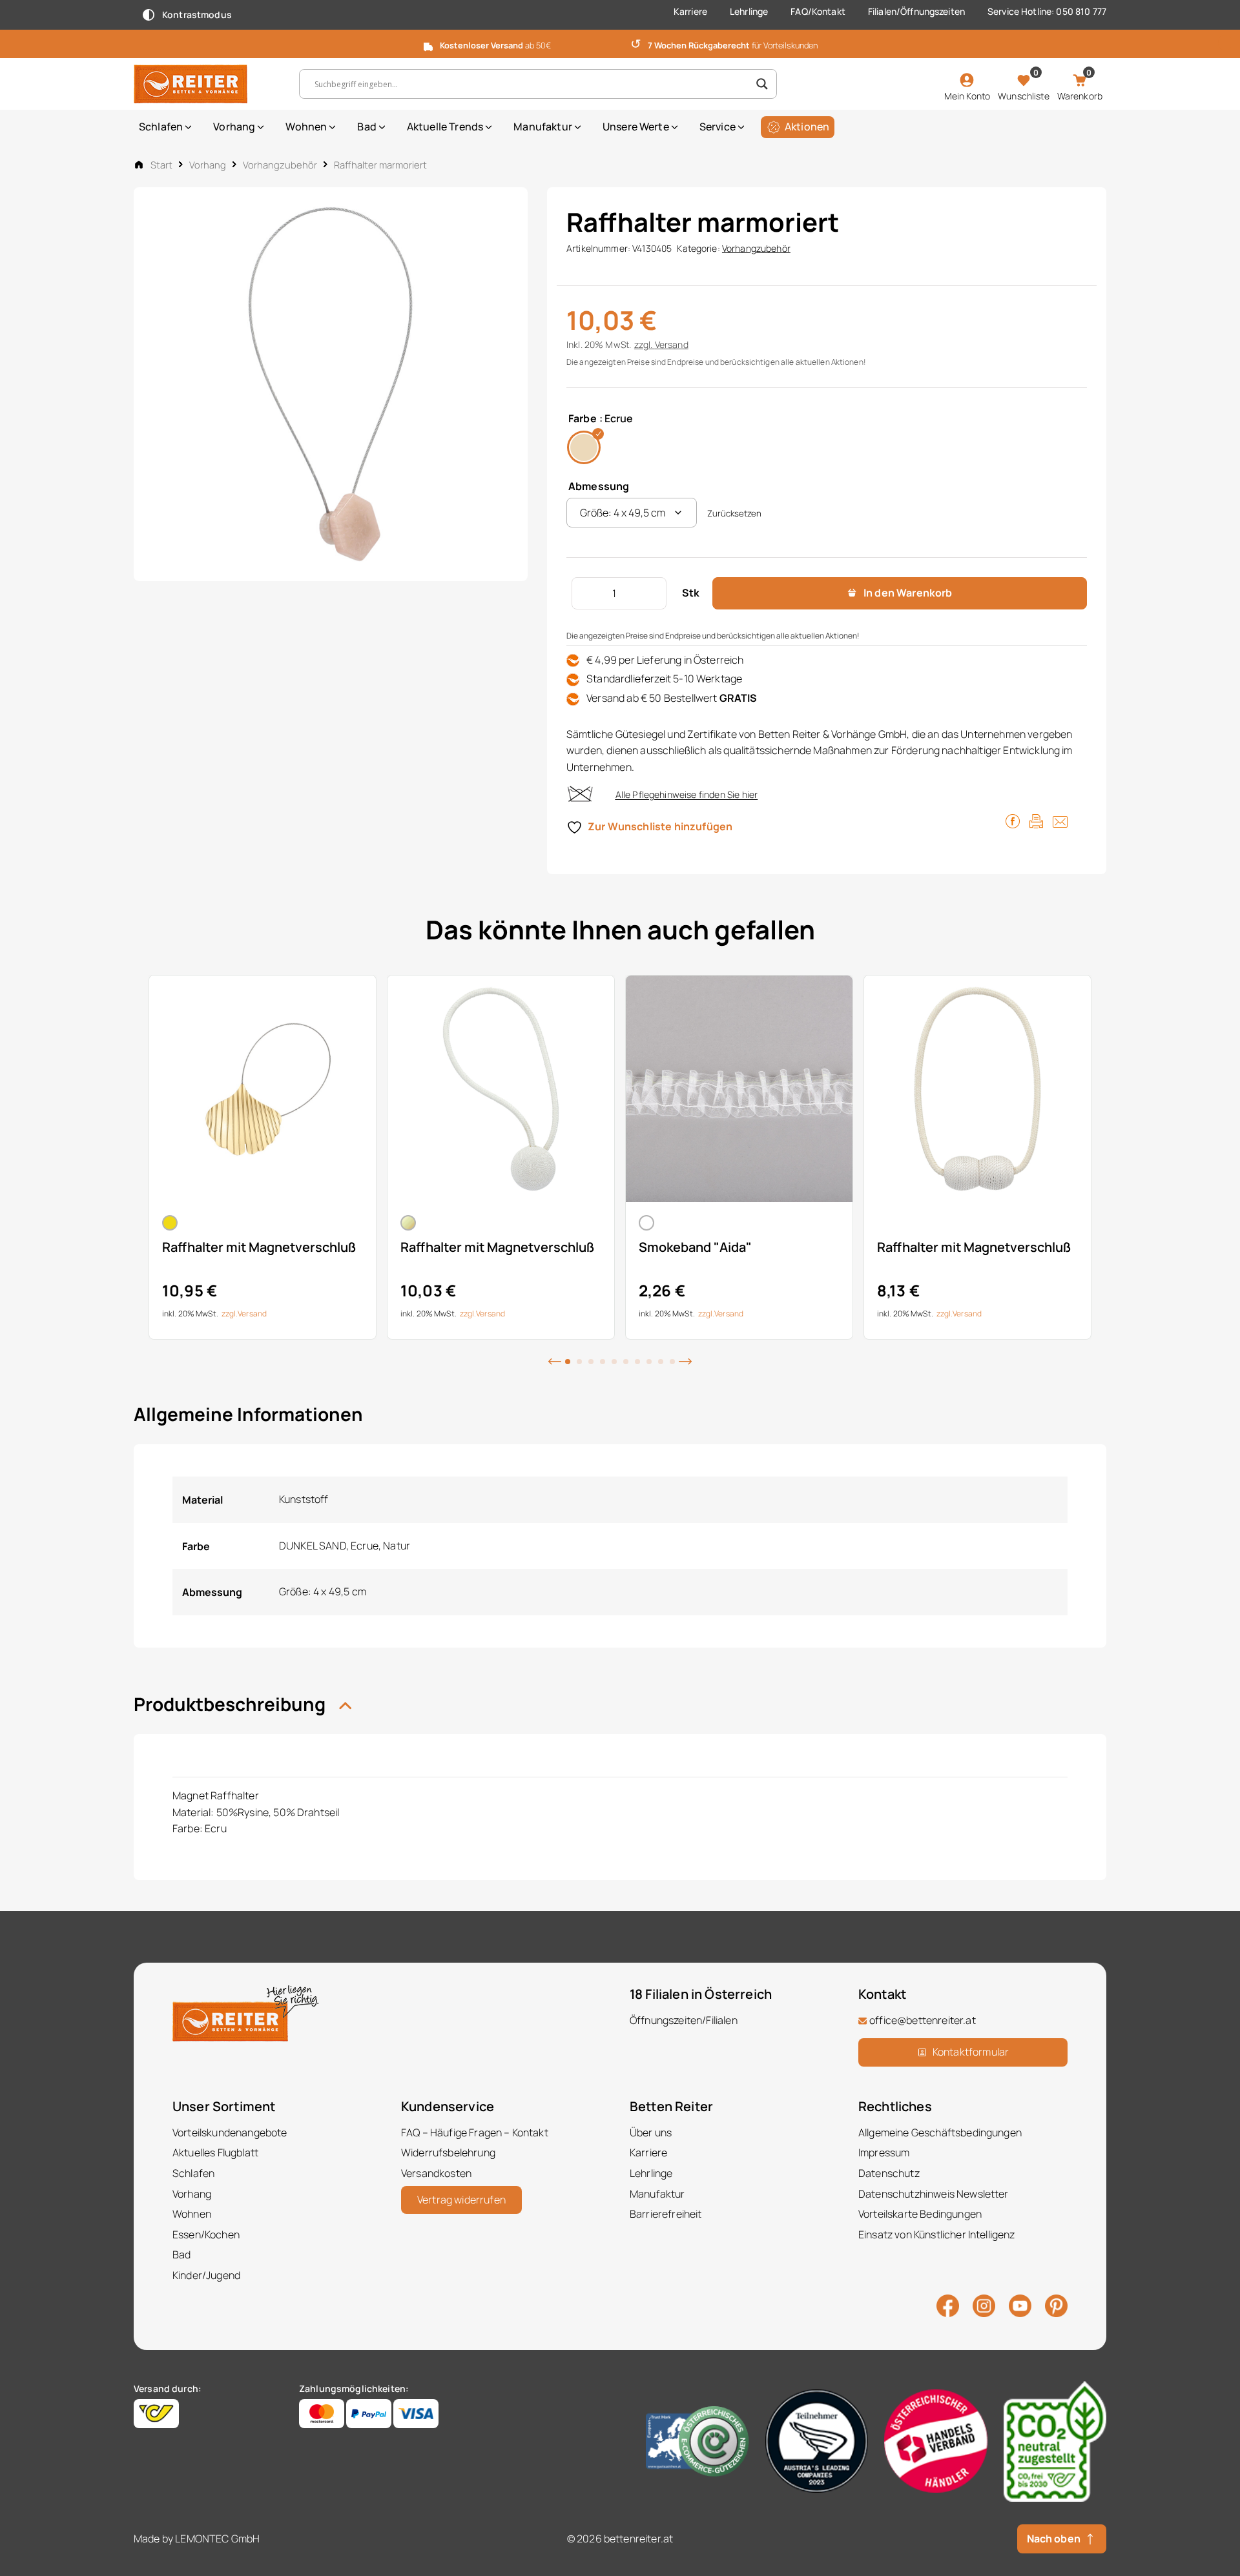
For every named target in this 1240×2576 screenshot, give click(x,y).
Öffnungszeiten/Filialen (684, 2020)
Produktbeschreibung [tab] (232, 1704)
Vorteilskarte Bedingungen (920, 2214)
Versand (672, 344)
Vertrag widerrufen (461, 2200)
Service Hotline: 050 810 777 (1047, 11)
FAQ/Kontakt (818, 11)
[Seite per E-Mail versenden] (1060, 820)
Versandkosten (436, 2173)
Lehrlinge (749, 11)
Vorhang (234, 127)
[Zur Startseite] (207, 84)
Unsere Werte (636, 127)
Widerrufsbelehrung (448, 2152)
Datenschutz (889, 2173)
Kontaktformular (971, 2052)
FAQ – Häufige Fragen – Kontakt (475, 2132)
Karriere (690, 11)
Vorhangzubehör (280, 165)
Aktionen (807, 127)
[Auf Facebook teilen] (1013, 820)
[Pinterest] (1056, 2305)
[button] (555, 1360)
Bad (367, 127)
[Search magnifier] (762, 84)
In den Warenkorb (908, 593)
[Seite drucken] (1036, 820)
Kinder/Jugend (206, 2275)
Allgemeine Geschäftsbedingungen (940, 2132)
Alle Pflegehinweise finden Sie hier (687, 794)
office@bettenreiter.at (923, 2020)
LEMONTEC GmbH (217, 2539)
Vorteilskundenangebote (230, 2132)
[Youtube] (1020, 2304)
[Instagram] (984, 2305)
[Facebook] (948, 2305)
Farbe (583, 418)
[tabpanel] (263, 1157)
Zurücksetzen (734, 513)
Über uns (651, 2132)
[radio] (584, 447)
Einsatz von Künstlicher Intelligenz (937, 2234)
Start (161, 165)
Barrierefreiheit (666, 2214)
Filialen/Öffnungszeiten (916, 11)
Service (718, 127)
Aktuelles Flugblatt (215, 2152)
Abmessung (599, 486)
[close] (1225, 43)
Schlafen (161, 127)
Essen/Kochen (206, 2234)
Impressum (884, 2152)
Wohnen (306, 127)
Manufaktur (543, 127)
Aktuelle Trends (445, 127)
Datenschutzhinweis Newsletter (934, 2194)
